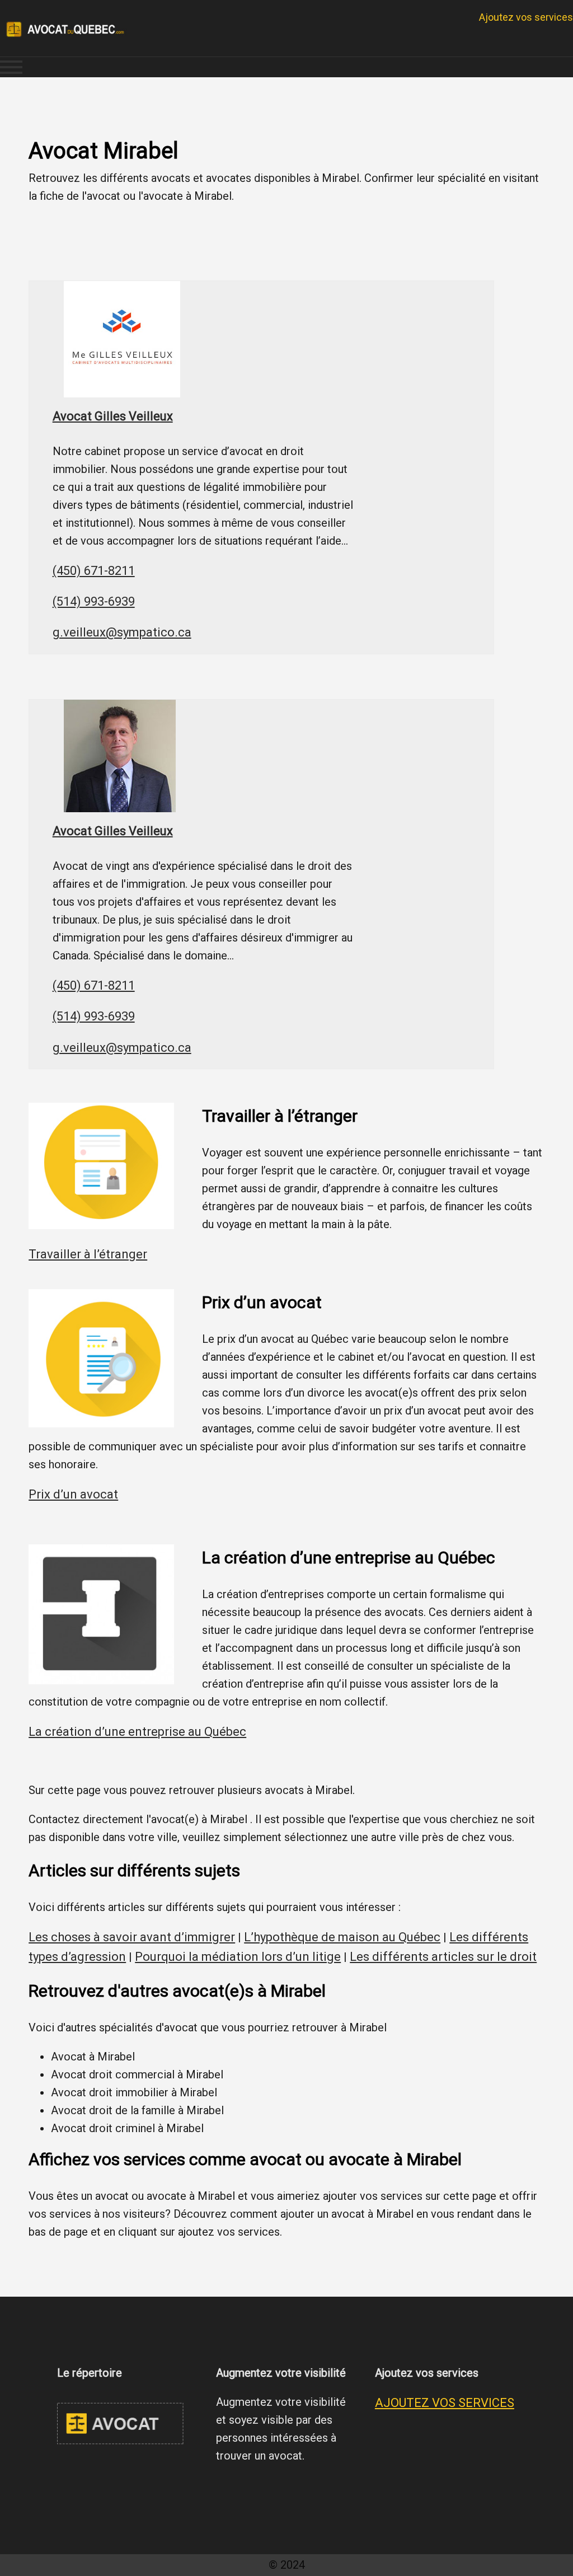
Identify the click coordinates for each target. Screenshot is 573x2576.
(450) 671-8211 (94, 571)
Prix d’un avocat (73, 1494)
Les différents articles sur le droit (443, 1957)
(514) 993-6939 (94, 601)
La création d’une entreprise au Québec (137, 1732)
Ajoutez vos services (526, 17)
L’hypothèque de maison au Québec (342, 1937)
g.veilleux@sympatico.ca (122, 632)
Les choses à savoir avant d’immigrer (132, 1937)
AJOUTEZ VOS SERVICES (445, 2403)
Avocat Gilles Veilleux (113, 416)
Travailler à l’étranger (88, 1254)
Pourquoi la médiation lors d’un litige (238, 1957)
